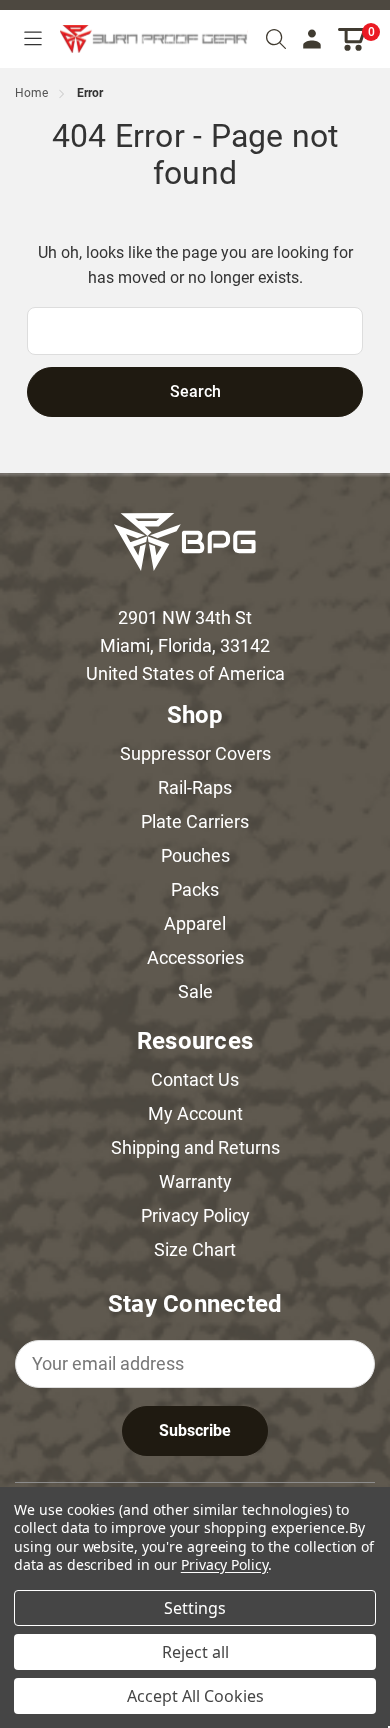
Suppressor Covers (195, 753)
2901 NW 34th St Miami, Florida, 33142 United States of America (185, 645)
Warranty (195, 1181)
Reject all (195, 1652)
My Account (195, 1113)
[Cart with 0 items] (352, 39)
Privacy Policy (195, 1215)
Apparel (195, 923)
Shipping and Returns (195, 1147)
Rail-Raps (195, 787)
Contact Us (195, 1079)
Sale (195, 991)
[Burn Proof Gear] (154, 39)
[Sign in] (312, 39)
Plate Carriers (195, 821)
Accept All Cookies (195, 1696)
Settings (195, 1608)
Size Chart (195, 1249)
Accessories (195, 957)
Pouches (195, 855)
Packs (195, 889)
